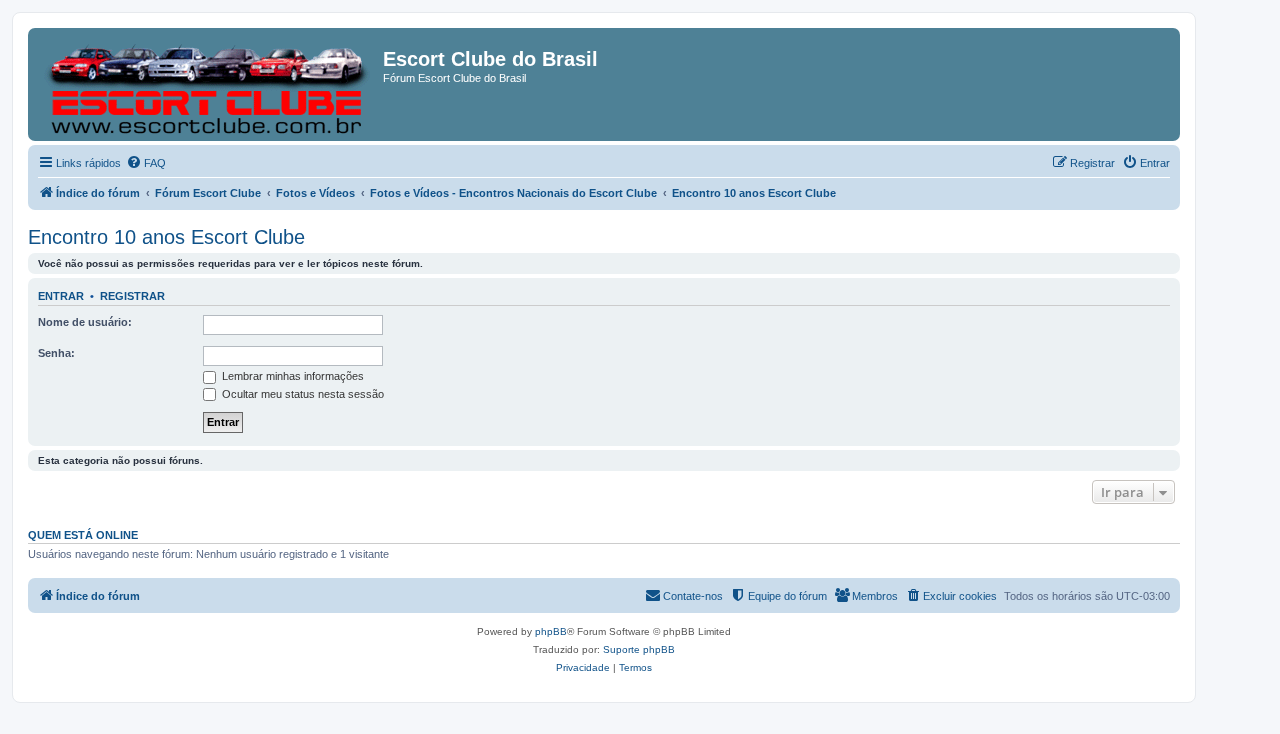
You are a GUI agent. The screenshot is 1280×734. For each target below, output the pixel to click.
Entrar (61, 296)
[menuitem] (146, 163)
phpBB (551, 631)
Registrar (132, 296)
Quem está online (83, 535)
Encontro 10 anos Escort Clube (166, 237)
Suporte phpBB (639, 649)
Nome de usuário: (85, 322)
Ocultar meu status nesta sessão (301, 394)
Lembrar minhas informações (291, 376)
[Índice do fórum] (208, 84)
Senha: (56, 353)
